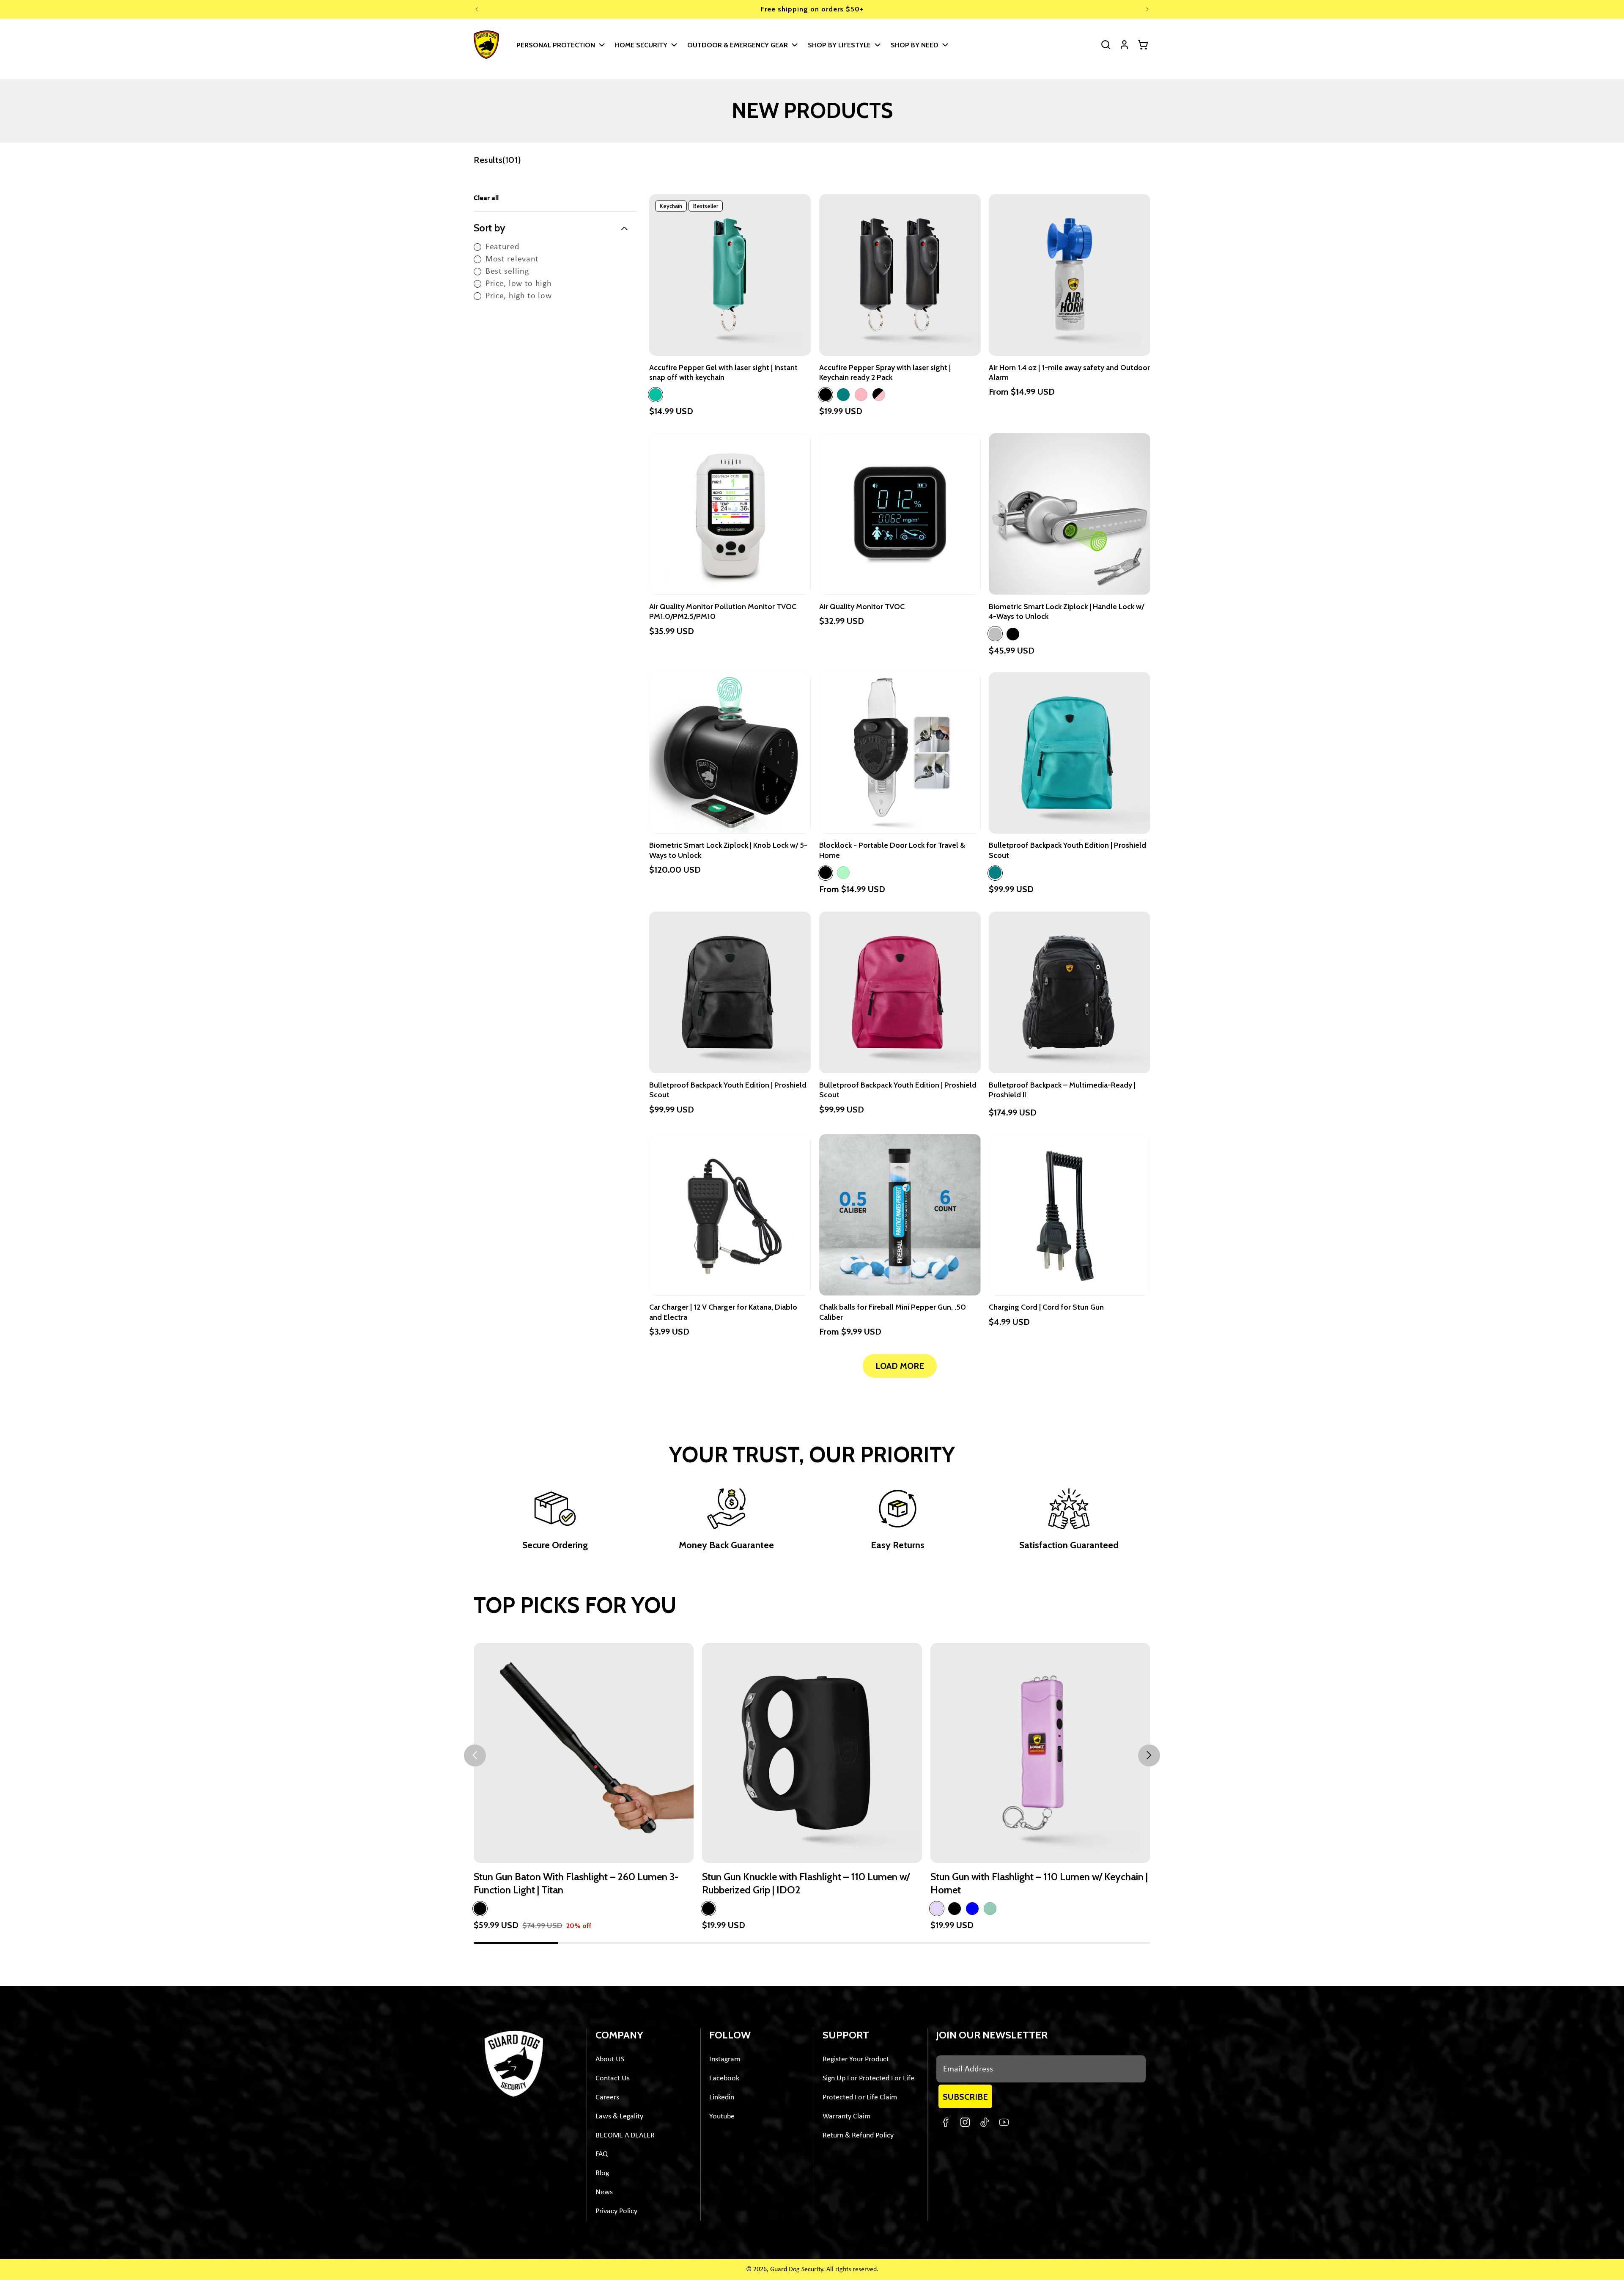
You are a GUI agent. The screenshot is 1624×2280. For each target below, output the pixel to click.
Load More (900, 1366)
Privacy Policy (616, 2211)
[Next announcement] (1147, 9)
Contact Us (613, 2078)
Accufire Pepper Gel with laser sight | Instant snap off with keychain (723, 372)
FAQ (602, 2154)
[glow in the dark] (843, 873)
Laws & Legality (619, 2117)
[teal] (843, 395)
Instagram (725, 2059)
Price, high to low (519, 296)
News (604, 2192)
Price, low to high (519, 284)
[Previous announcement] (477, 9)
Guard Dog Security (797, 2269)
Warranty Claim (846, 2117)
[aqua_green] (656, 395)
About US (610, 2059)
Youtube (722, 2117)
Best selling (507, 272)
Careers (607, 2097)
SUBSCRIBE (965, 2097)
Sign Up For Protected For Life (868, 2078)
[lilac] (937, 1909)
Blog (602, 2173)
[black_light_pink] (879, 395)
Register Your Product (856, 2059)
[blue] (972, 1909)
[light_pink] (861, 395)
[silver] (995, 634)
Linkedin (722, 2097)
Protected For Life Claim (860, 2097)
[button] (560, 45)
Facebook (724, 2078)
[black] (826, 395)
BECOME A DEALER (625, 2136)
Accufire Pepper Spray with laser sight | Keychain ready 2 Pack (885, 372)
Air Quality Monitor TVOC (862, 607)
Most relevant (512, 259)
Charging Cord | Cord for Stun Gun (1046, 1308)
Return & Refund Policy (858, 2136)
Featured (503, 247)
